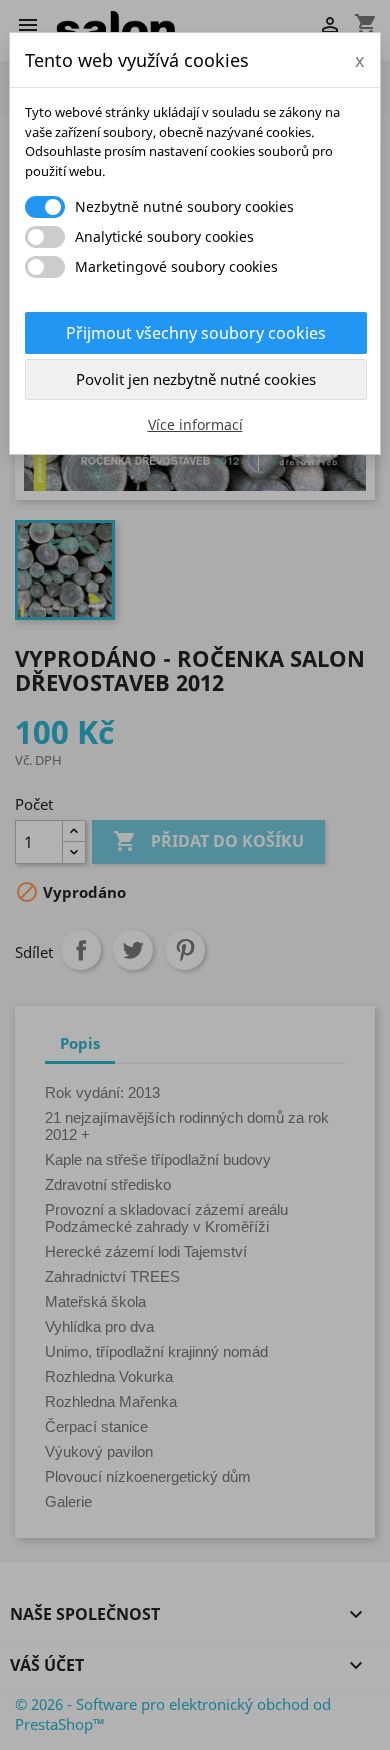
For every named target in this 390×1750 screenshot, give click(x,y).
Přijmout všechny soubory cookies (196, 333)
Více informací (195, 424)
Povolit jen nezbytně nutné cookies (196, 379)
